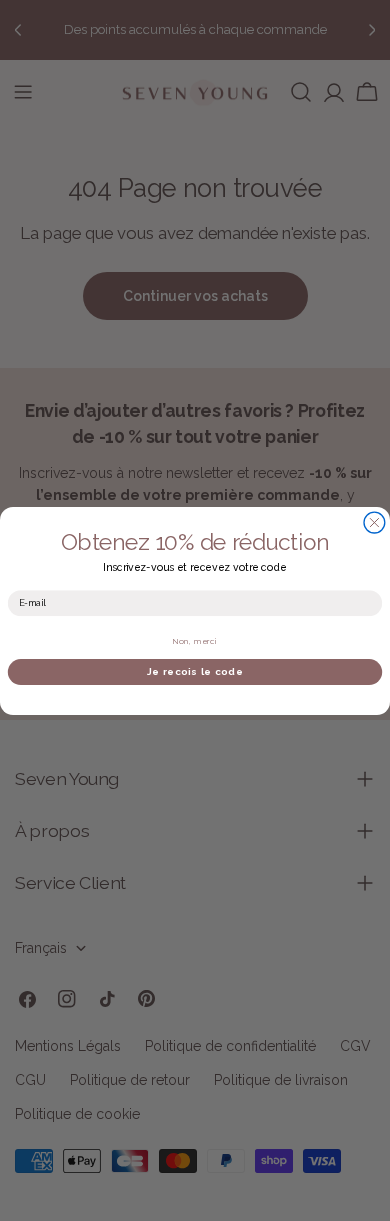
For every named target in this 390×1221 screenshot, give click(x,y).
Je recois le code (195, 671)
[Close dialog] (374, 522)
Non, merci (195, 640)
